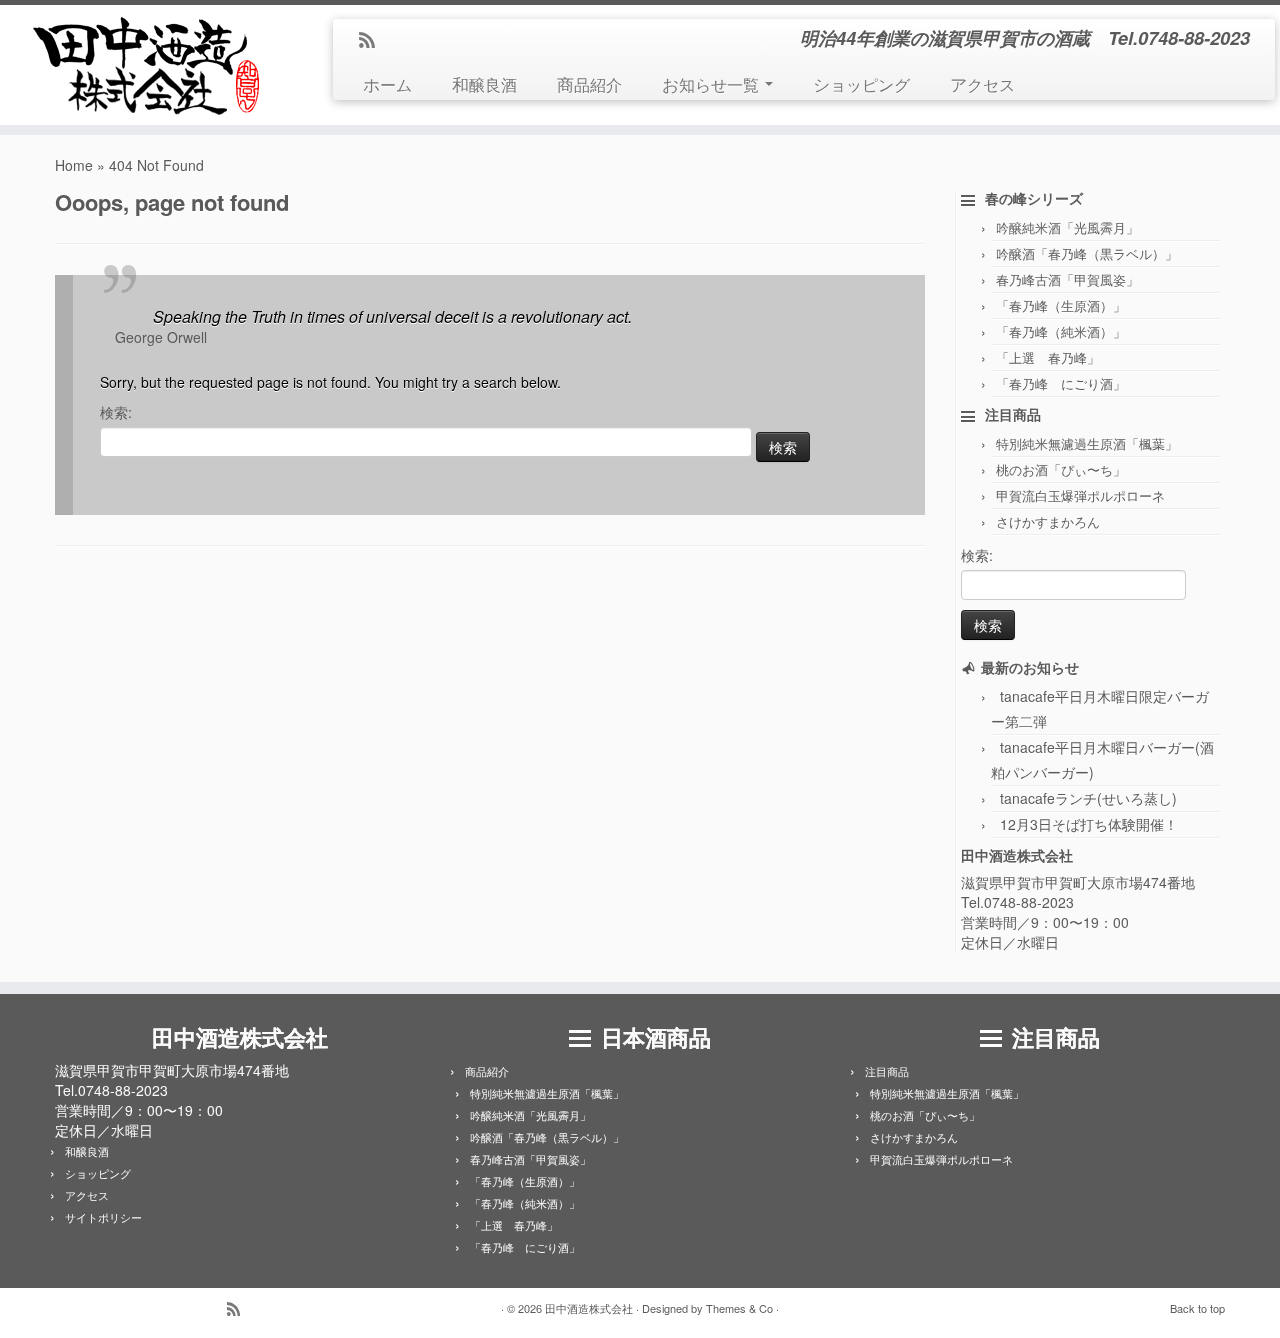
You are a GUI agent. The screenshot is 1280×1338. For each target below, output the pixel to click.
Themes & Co (739, 1308)
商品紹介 (589, 83)
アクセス (982, 83)
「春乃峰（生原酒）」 (1061, 305)
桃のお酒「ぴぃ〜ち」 (1061, 469)
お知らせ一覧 (712, 83)
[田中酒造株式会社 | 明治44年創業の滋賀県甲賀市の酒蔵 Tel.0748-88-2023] (147, 65)
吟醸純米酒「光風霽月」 (1067, 227)
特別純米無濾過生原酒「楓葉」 (1087, 443)
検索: (116, 412)
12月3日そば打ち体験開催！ (1089, 824)
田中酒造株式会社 (589, 1308)
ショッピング (861, 83)
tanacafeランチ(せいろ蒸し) (1088, 798)
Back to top (1197, 1308)
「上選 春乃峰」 (1048, 357)
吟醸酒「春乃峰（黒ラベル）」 (1087, 253)
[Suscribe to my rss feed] (373, 41)
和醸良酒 (484, 83)
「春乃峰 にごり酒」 (1061, 383)
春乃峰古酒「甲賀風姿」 (1067, 279)
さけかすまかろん (1048, 521)
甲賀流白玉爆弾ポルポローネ (1080, 495)
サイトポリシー (103, 1217)
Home (74, 165)
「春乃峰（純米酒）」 (1061, 331)
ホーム (387, 83)
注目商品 (887, 1071)
